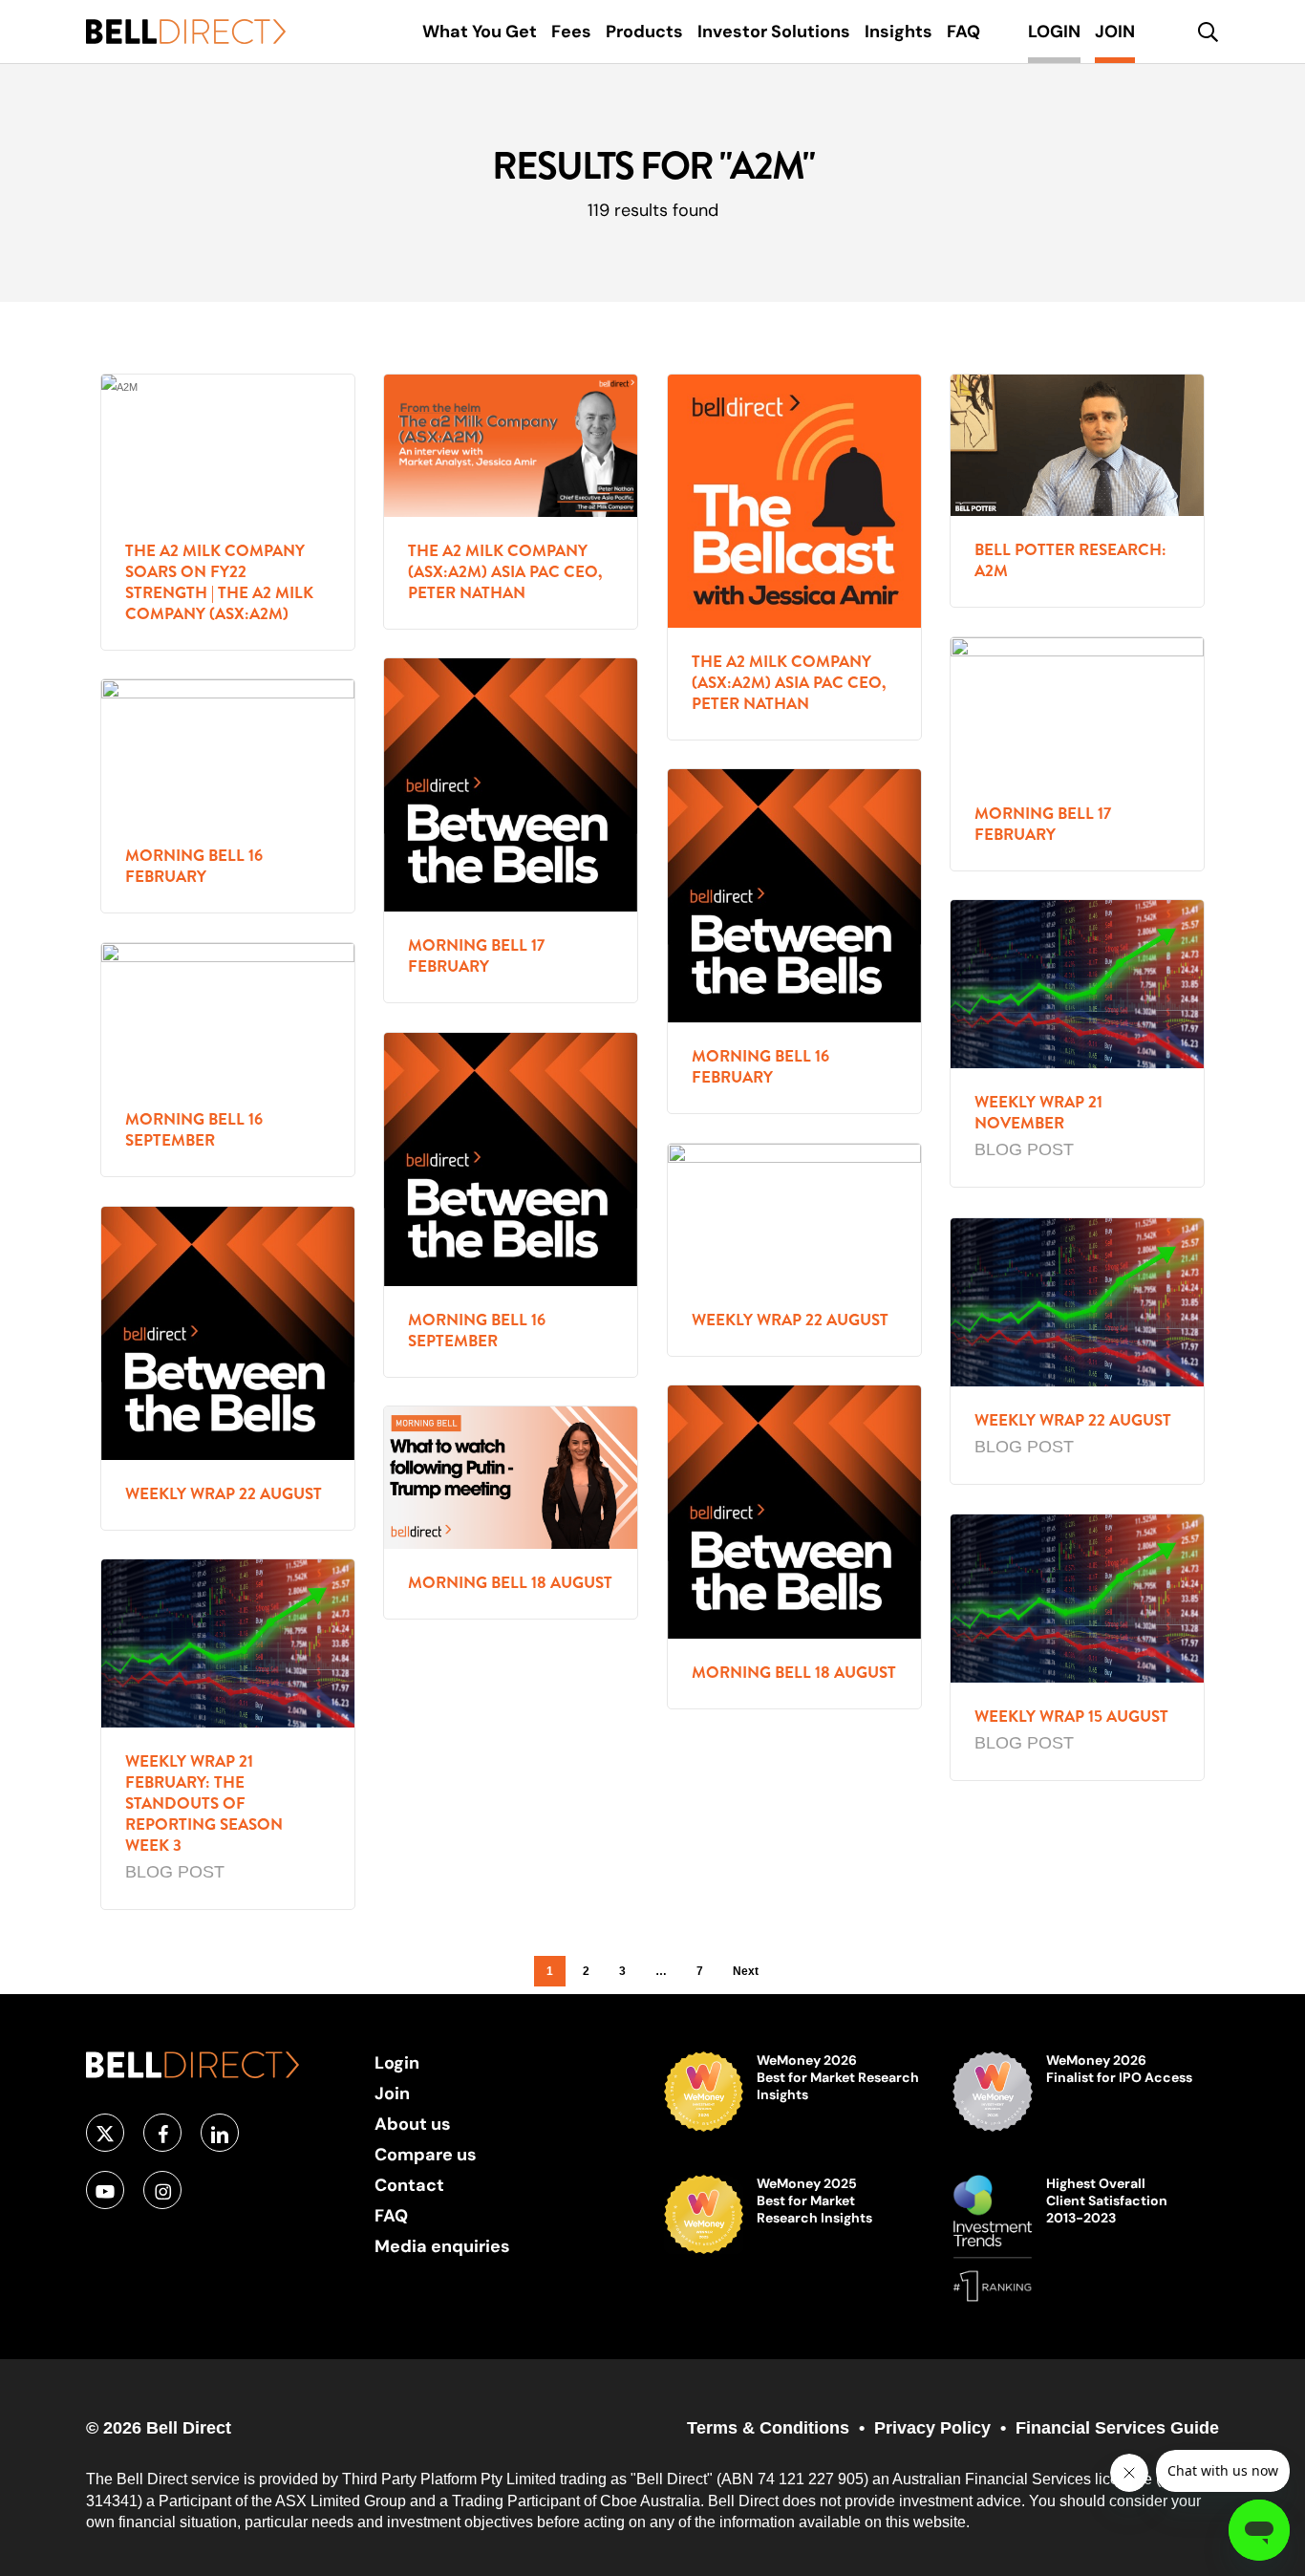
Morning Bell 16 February (194, 866)
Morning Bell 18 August (794, 1673)
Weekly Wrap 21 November (1038, 1113)
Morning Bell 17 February (1043, 824)
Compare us (426, 2154)
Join (392, 2093)
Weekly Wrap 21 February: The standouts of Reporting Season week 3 (204, 1803)
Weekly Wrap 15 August (1071, 1717)
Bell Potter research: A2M (1070, 560)
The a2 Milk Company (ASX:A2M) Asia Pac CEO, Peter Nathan (505, 572)
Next (746, 1971)
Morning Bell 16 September (194, 1130)
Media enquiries (442, 2246)
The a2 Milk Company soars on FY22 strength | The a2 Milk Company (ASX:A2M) (219, 582)
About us (413, 2124)
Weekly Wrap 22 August (790, 1320)
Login (397, 2062)
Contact (409, 2185)
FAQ (391, 2215)
